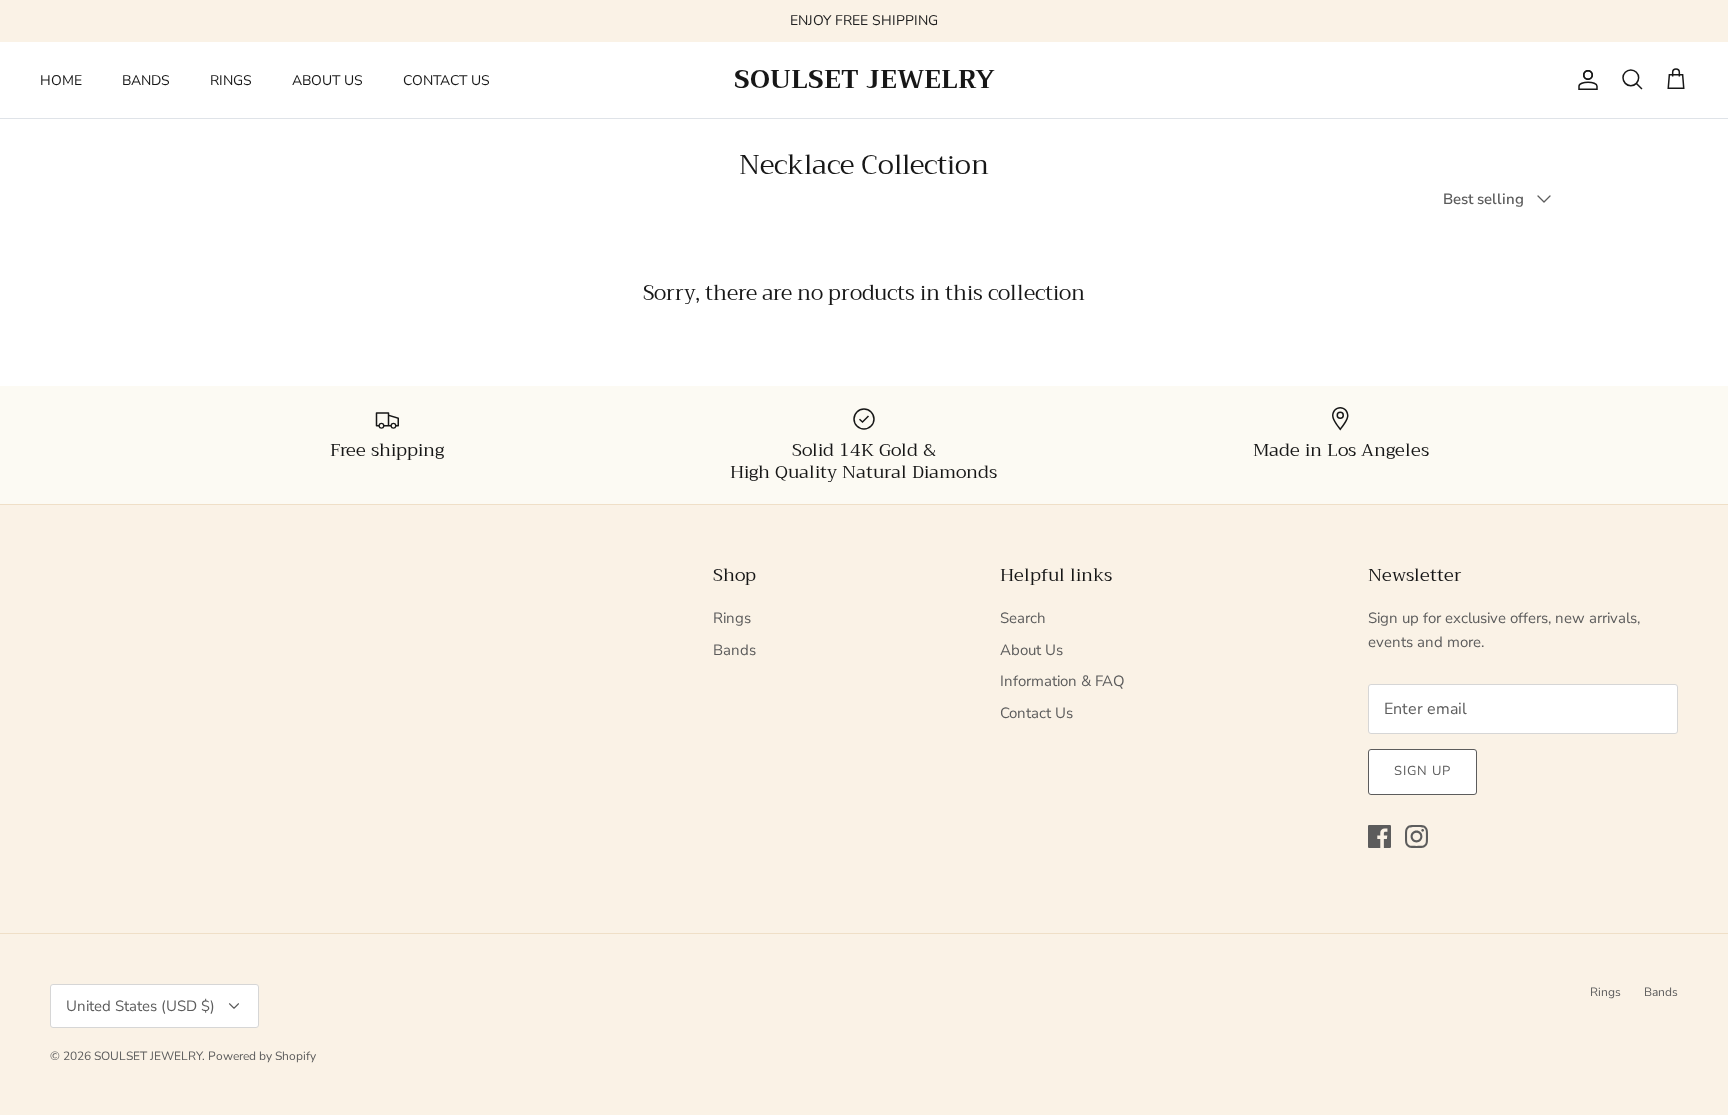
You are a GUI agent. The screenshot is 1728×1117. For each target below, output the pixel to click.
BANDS (146, 80)
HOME (61, 80)
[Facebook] (1379, 836)
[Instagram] (1416, 836)
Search (1023, 618)
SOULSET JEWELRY (148, 1056)
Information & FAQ (1062, 681)
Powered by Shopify (262, 1056)
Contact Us (1036, 713)
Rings (732, 618)
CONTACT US (446, 80)
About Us (1031, 650)
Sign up (1422, 771)
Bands (734, 650)
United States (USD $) (140, 1006)
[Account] (1584, 80)
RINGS (231, 80)
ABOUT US (327, 80)
